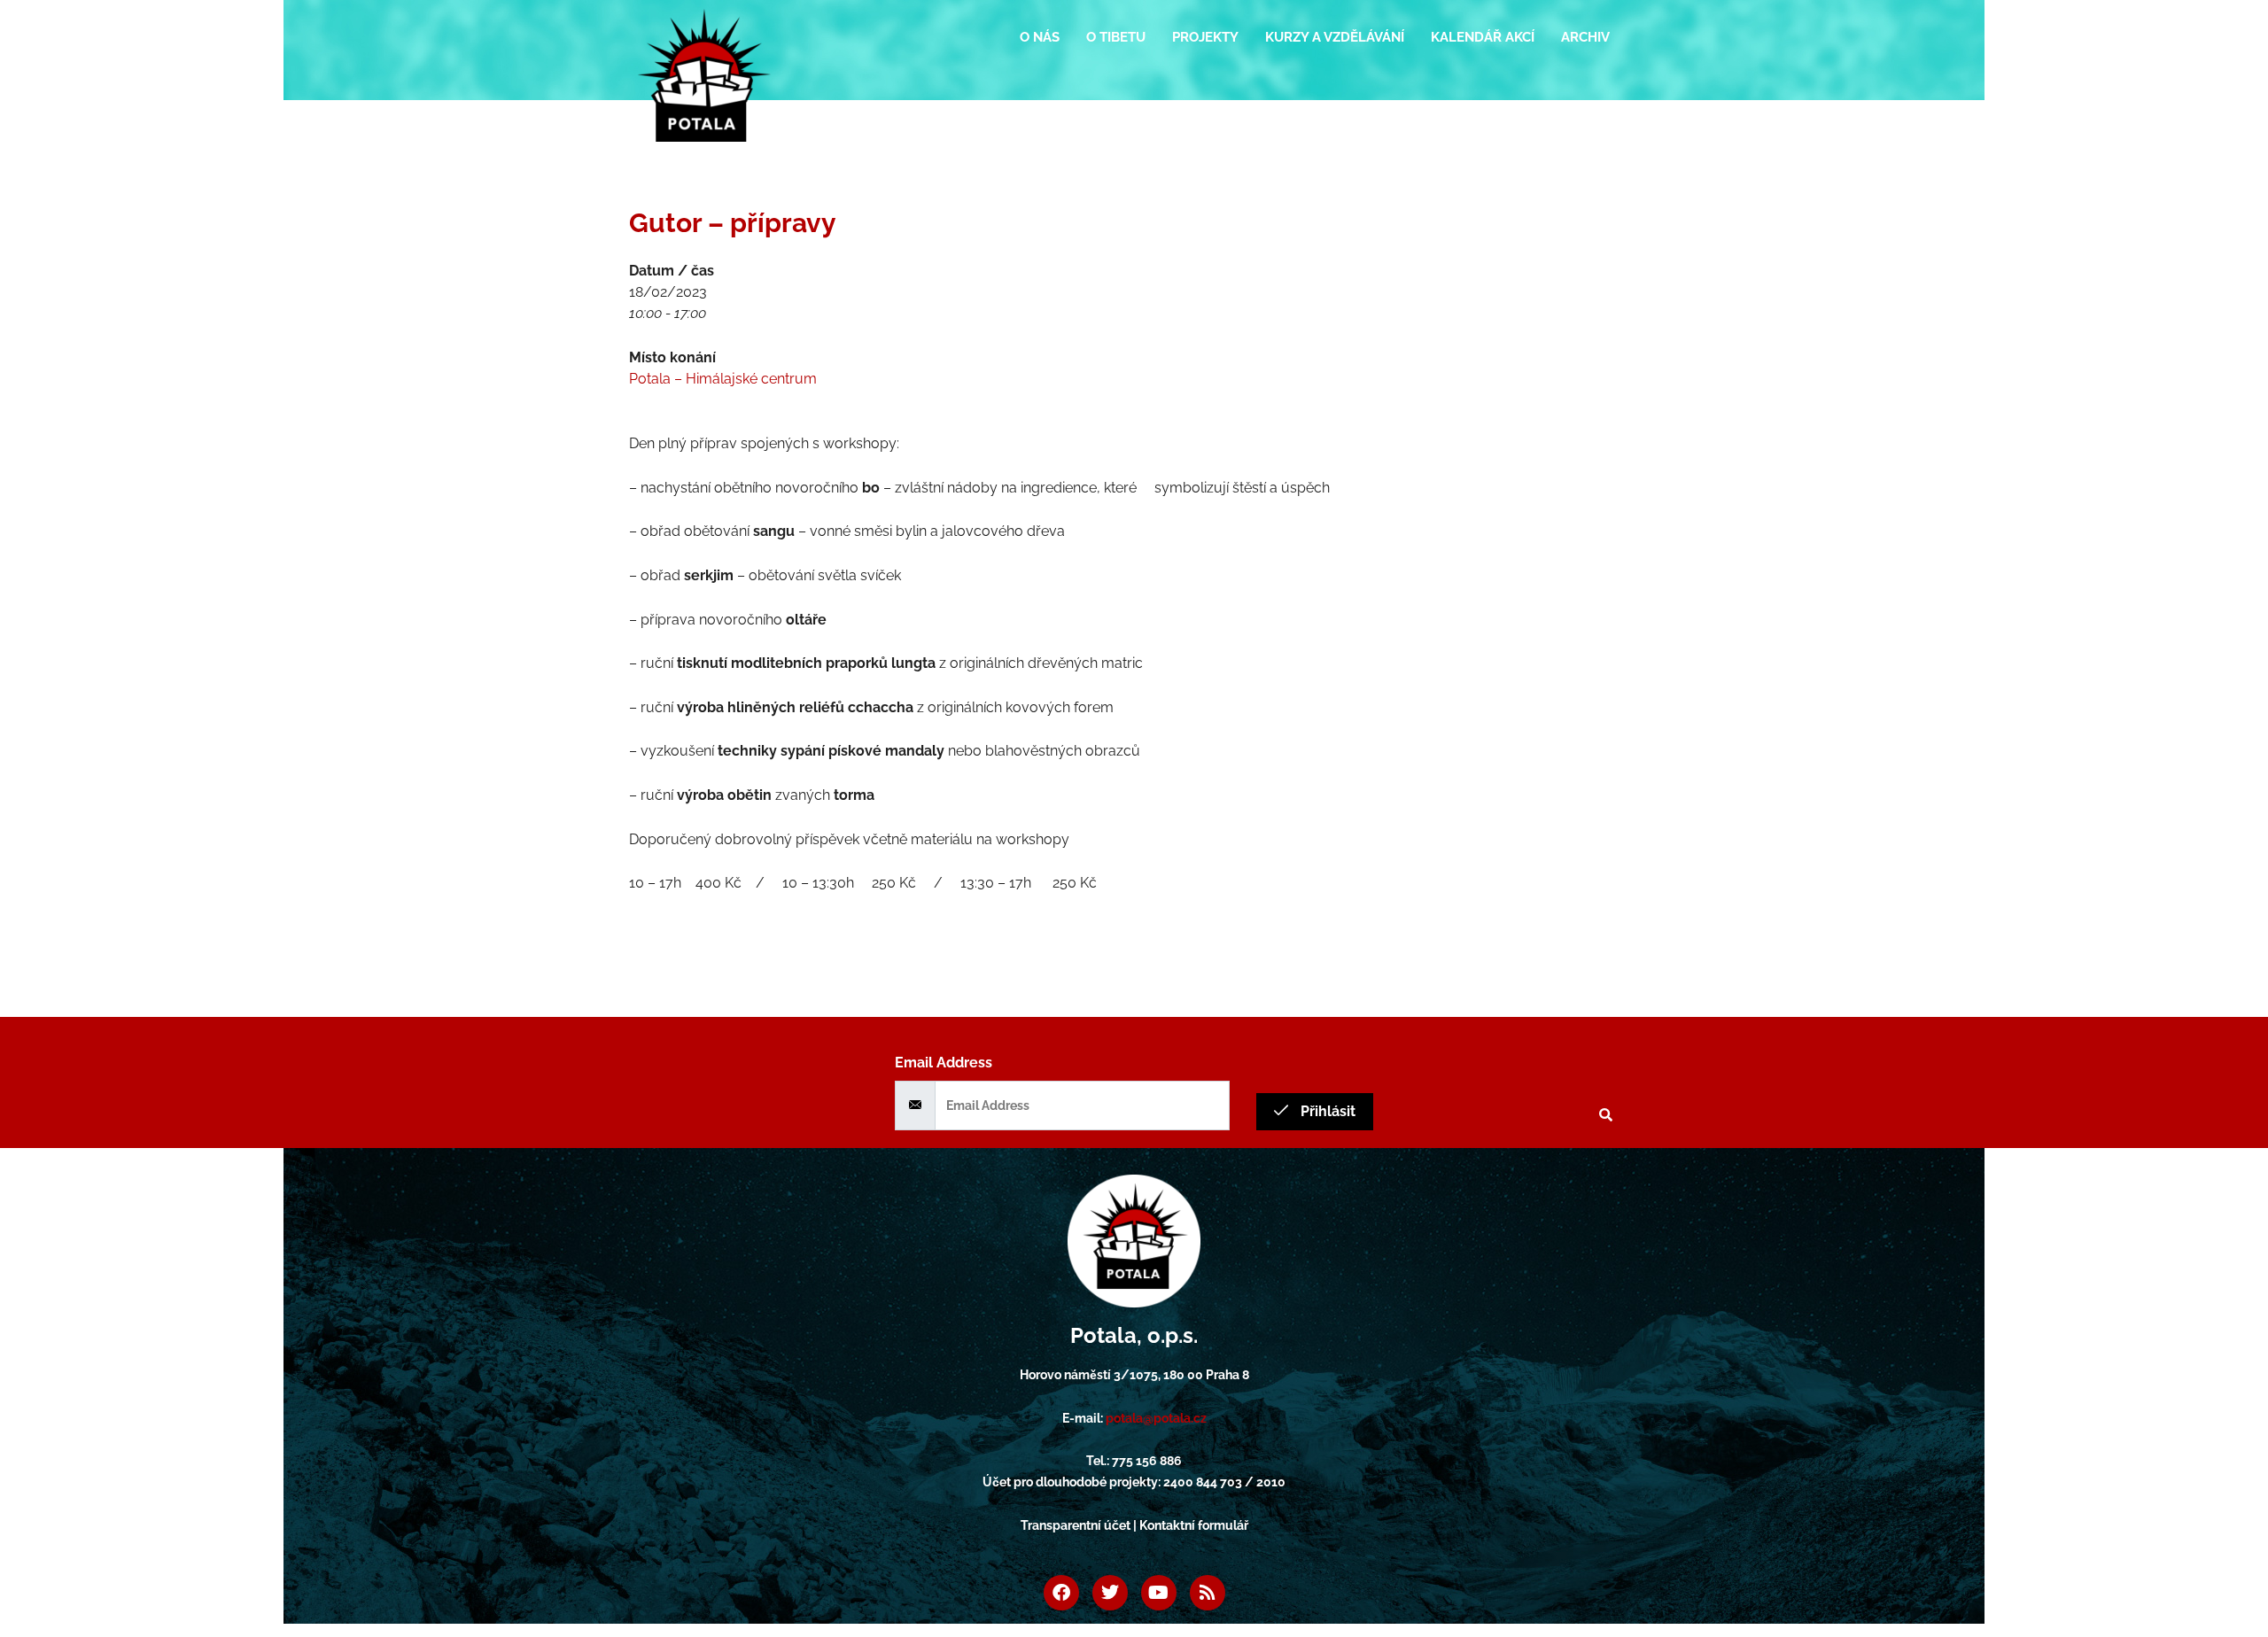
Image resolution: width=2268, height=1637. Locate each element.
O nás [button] (1040, 37)
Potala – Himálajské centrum (723, 379)
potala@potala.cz (1156, 1418)
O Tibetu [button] (1116, 37)
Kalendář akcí (1483, 37)
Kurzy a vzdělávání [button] (1335, 37)
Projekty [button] (1205, 37)
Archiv (1585, 37)
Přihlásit (1326, 1111)
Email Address (944, 1063)
